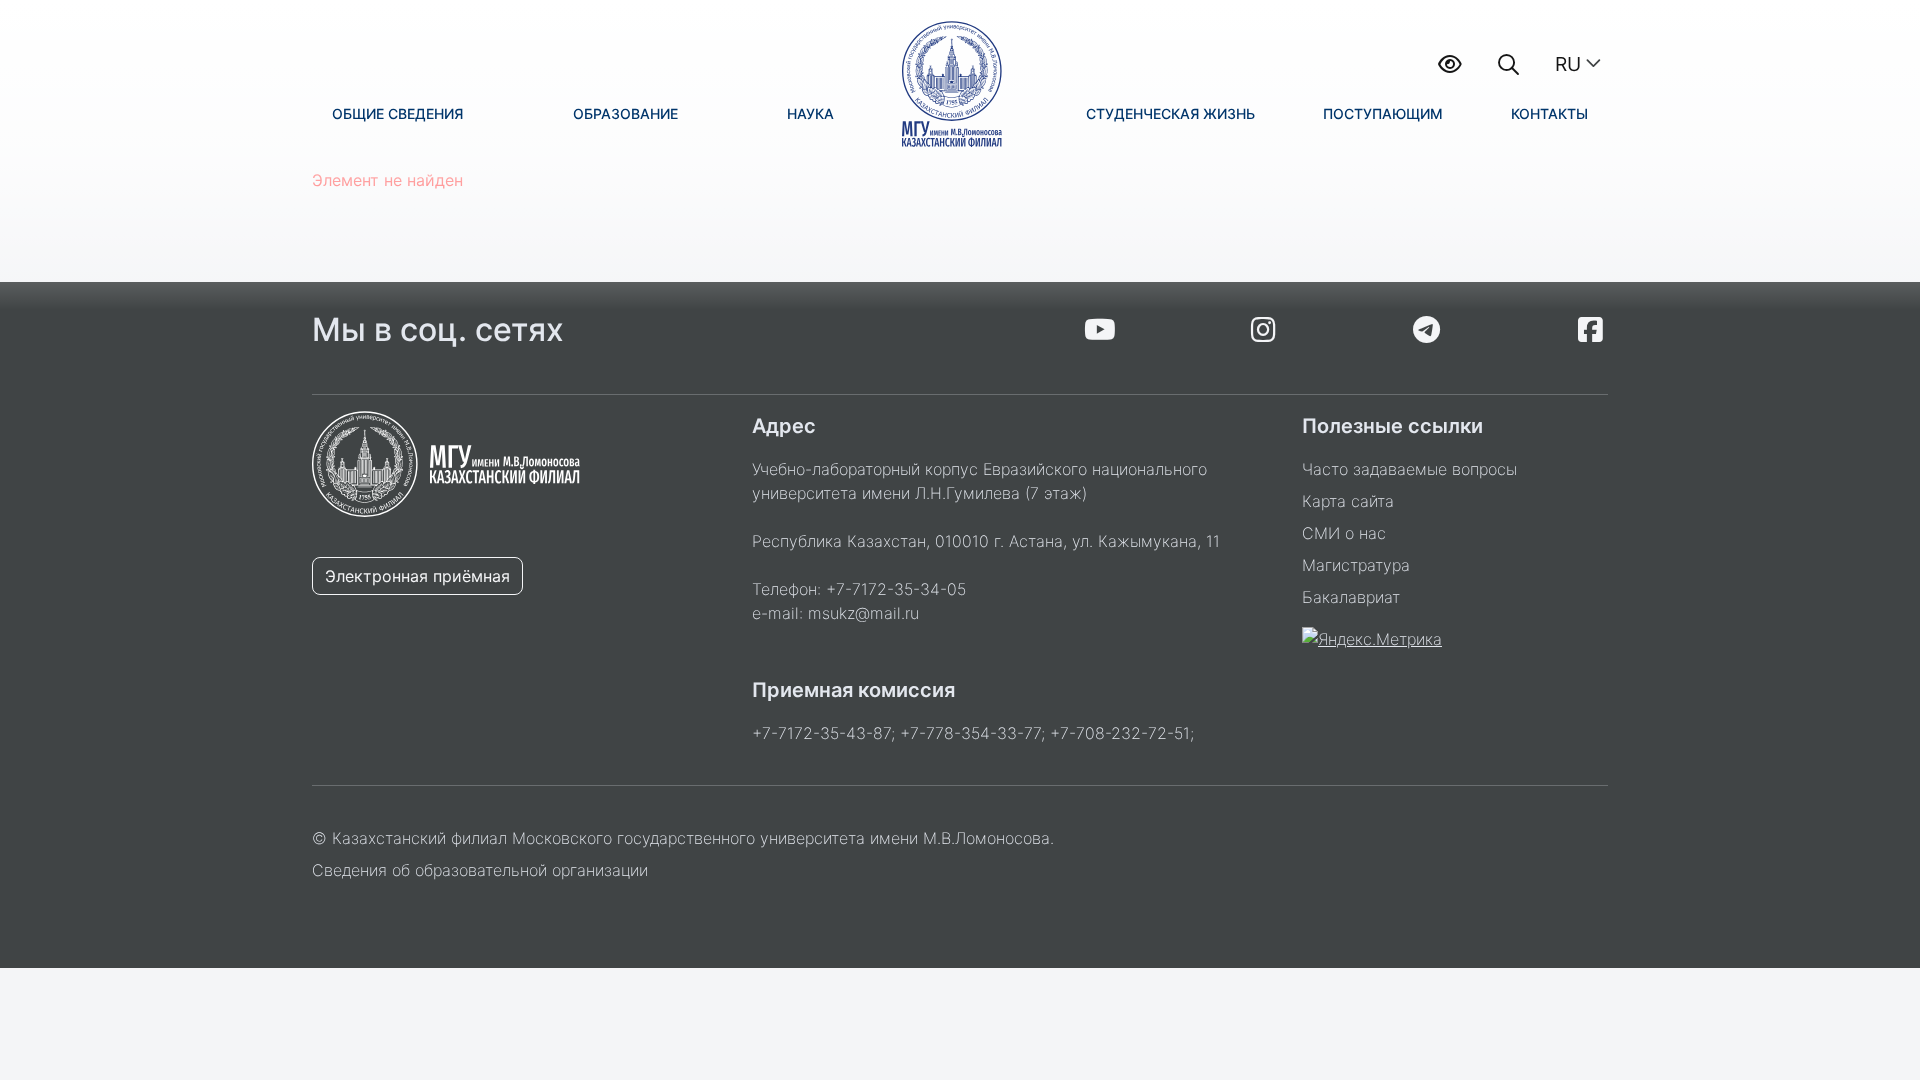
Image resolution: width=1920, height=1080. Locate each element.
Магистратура (1356, 565)
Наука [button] (810, 113)
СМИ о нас (1344, 533)
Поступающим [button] (1383, 113)
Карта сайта (1348, 501)
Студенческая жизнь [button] (1170, 113)
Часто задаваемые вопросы (1409, 469)
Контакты (1549, 113)
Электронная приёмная (417, 576)
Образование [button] (625, 113)
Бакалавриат (1351, 597)
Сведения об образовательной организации (480, 870)
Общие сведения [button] (397, 113)
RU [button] (1568, 64)
